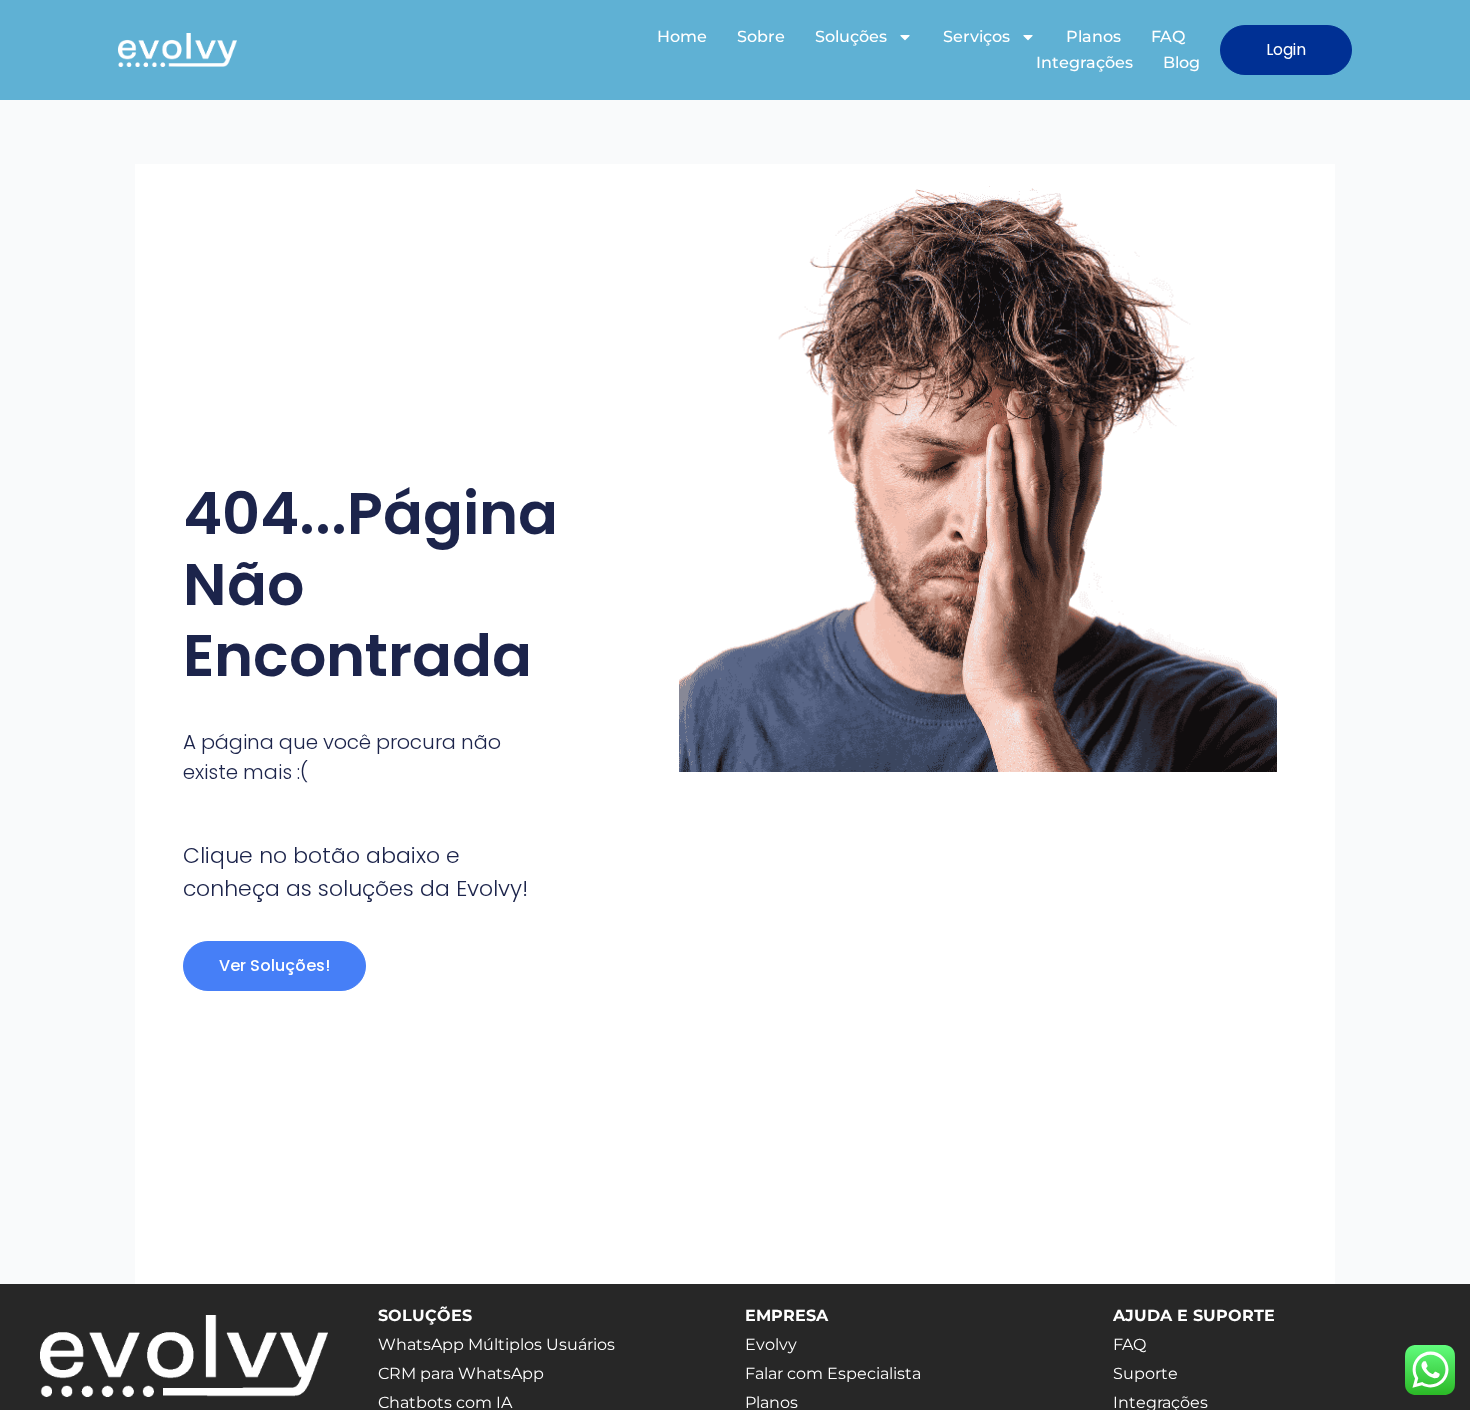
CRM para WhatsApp (461, 1373)
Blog (1181, 62)
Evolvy (771, 1344)
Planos (1093, 36)
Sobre (761, 36)
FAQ (1168, 36)
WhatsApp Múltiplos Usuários (496, 1344)
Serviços (976, 36)
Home (682, 36)
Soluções (851, 36)
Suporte (1145, 1373)
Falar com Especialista (833, 1373)
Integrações (1084, 62)
